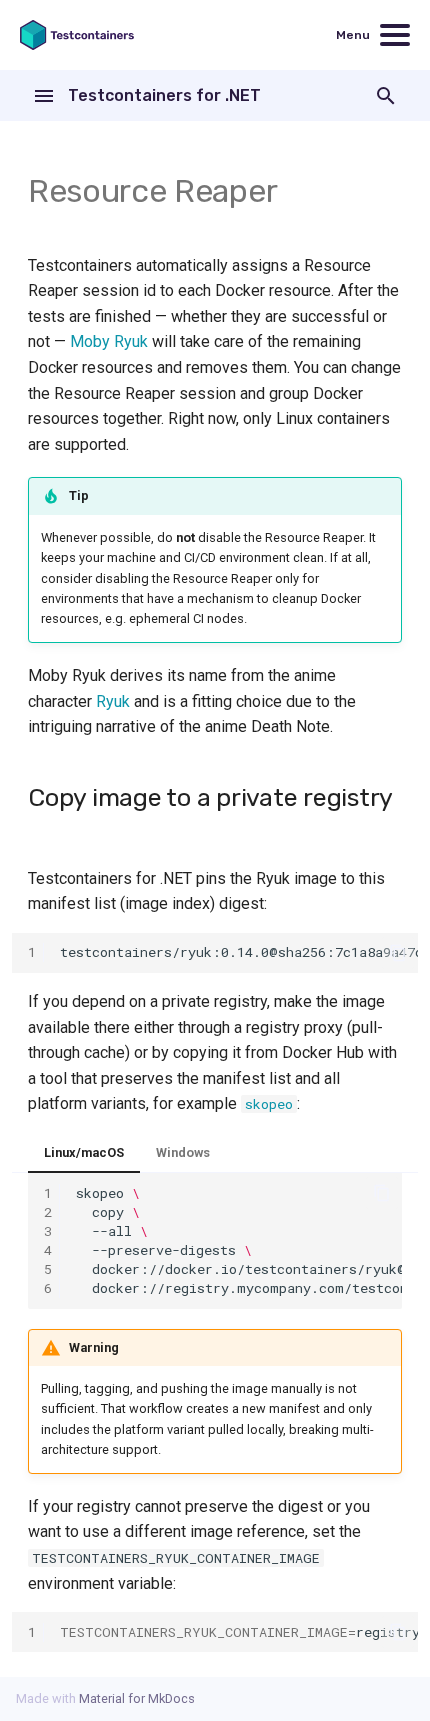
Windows (183, 1152)
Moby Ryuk (109, 341)
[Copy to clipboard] (398, 953)
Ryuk (113, 701)
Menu (353, 35)
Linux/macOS (84, 1152)
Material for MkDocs (137, 1698)
